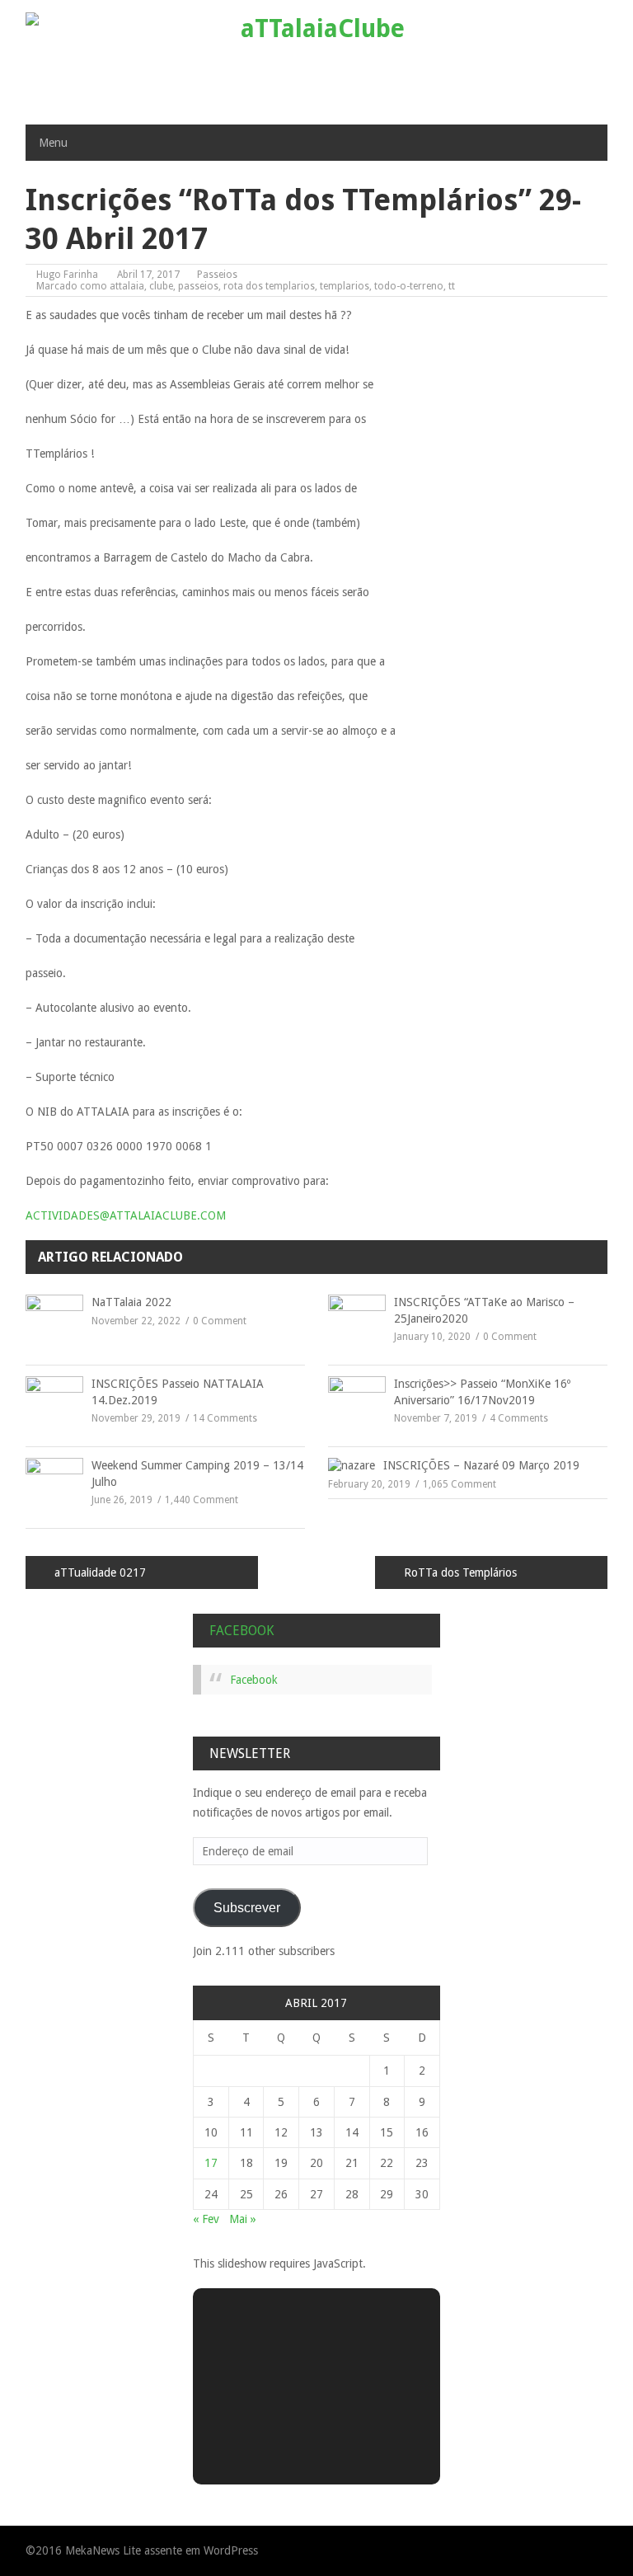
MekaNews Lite (103, 2550)
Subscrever (247, 1908)
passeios (198, 286)
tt (452, 286)
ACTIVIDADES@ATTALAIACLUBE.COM (126, 1215)
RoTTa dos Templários (460, 1572)
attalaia (127, 286)
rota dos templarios (269, 286)
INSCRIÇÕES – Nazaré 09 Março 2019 (481, 1465)
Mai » (243, 2219)
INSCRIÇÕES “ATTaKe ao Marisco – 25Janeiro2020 (484, 1310)
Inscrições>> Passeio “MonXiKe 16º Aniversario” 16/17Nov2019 (482, 1392)
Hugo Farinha (67, 275)
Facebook (241, 1631)
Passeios (217, 275)
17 (211, 2163)
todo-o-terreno (409, 286)
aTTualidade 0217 (100, 1572)
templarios (345, 286)
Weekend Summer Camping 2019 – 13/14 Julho (197, 1474)
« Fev (206, 2219)
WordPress (231, 2550)
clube (161, 286)
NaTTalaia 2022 (131, 1302)
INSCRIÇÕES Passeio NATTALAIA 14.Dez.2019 (178, 1392)
